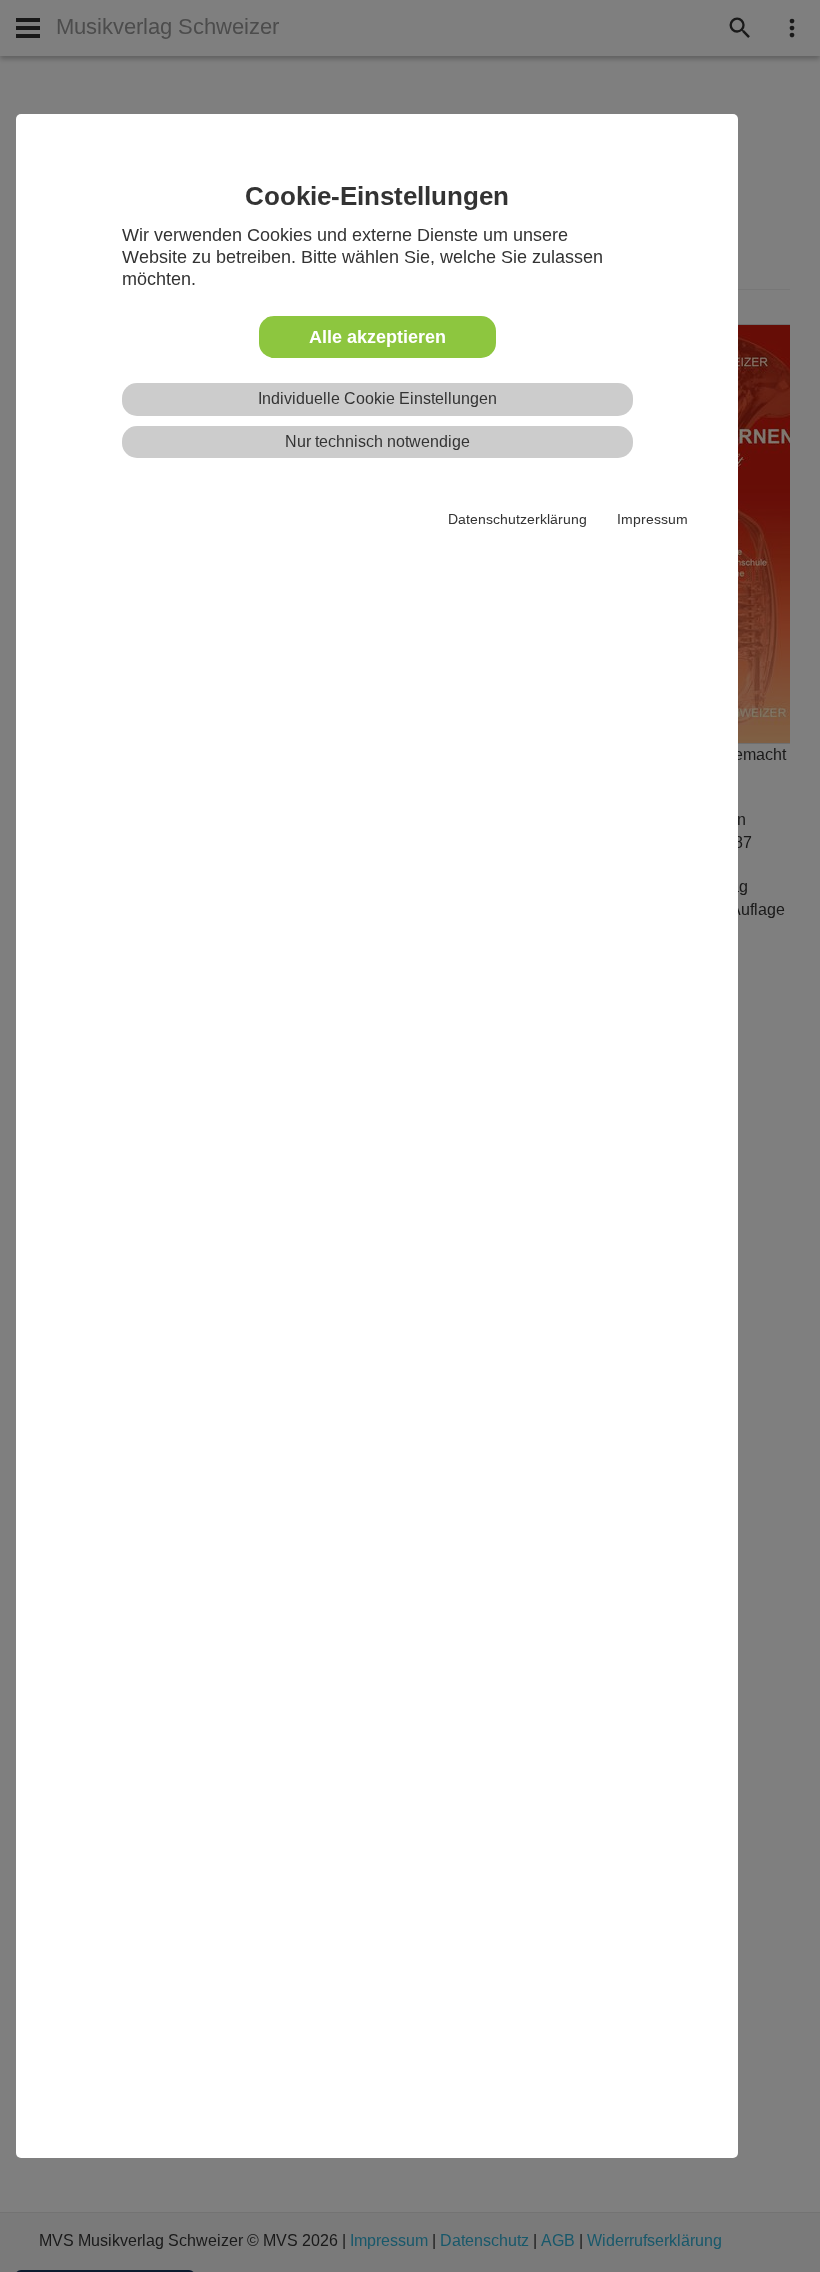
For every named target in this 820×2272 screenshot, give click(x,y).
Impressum (652, 519)
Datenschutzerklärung (517, 519)
